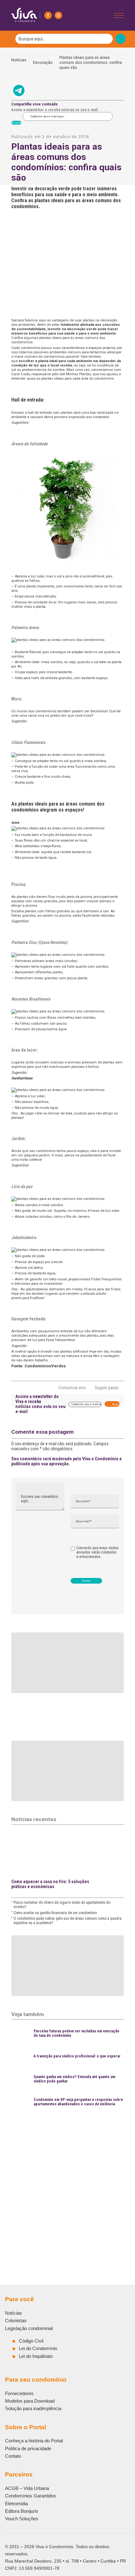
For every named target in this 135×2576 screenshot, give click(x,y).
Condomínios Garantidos (31, 2496)
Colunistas (16, 2320)
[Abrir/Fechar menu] (119, 15)
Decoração (43, 62)
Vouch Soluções (22, 2519)
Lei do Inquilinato (36, 2356)
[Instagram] (58, 15)
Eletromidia (16, 2504)
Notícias (19, 62)
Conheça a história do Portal (34, 2441)
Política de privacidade (28, 2448)
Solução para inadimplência (33, 2408)
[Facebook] (48, 15)
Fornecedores (19, 2393)
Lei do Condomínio (38, 2348)
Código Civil (31, 2341)
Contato (13, 2456)
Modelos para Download (30, 2401)
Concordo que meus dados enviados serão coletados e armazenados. (97, 1552)
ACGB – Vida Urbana (27, 2488)
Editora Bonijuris (22, 2511)
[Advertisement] (67, 2182)
